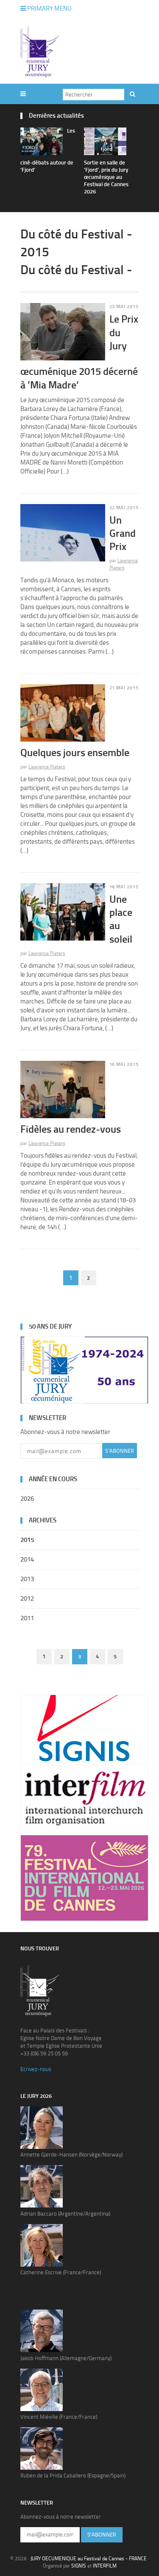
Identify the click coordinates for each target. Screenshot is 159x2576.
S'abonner (120, 1451)
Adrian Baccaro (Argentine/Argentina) (65, 2214)
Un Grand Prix (123, 533)
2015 (27, 1540)
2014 (27, 1559)
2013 (27, 1579)
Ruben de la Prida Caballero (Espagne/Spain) (73, 2475)
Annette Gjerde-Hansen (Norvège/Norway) (71, 2155)
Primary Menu (49, 9)
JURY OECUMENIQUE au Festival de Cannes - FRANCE (89, 2559)
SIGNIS (79, 2566)
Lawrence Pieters (47, 767)
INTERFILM (105, 2566)
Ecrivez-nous (36, 2069)
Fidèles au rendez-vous (71, 1129)
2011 (27, 1618)
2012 (27, 1598)
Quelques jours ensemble (75, 752)
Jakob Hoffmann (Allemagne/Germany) (66, 2358)
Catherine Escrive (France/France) (61, 2272)
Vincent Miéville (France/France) (59, 2417)
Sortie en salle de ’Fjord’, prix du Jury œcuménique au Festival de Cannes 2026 (106, 177)
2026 (27, 1499)
